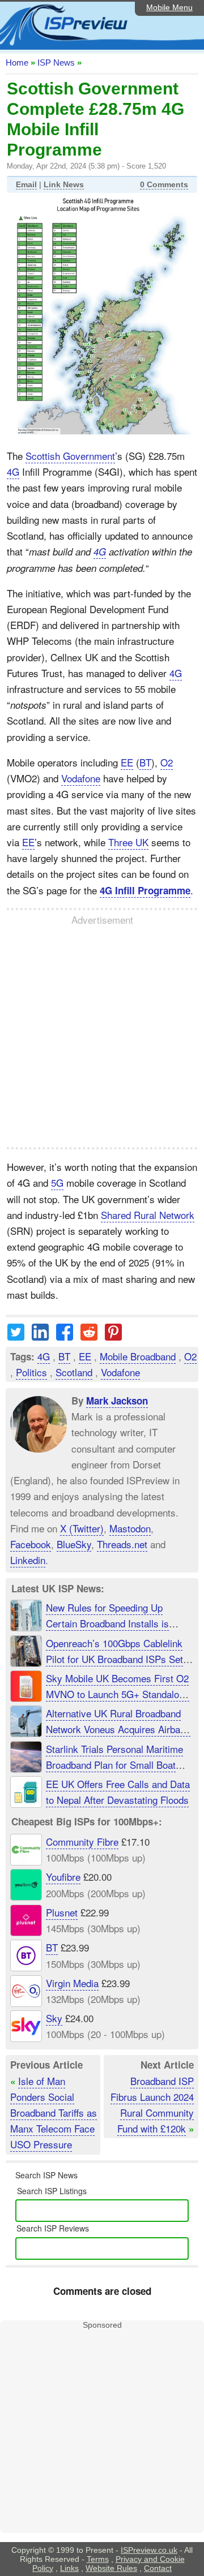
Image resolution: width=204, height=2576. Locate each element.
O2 (167, 762)
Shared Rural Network (148, 1215)
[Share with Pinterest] (113, 1336)
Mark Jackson (117, 1401)
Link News (64, 184)
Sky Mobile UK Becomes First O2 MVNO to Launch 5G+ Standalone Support (118, 1694)
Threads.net (122, 1543)
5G (57, 1183)
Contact (158, 2568)
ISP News (56, 63)
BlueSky (74, 1543)
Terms (98, 2559)
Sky (54, 2018)
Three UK (128, 842)
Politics (31, 1372)
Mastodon (130, 1528)
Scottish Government (70, 456)
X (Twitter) (82, 1528)
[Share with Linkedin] (40, 1336)
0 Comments (164, 184)
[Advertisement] (102, 1037)
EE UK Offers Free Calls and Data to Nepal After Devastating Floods (118, 1792)
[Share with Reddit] (89, 1336)
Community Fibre (82, 1841)
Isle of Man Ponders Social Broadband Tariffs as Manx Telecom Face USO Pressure (54, 2113)
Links (69, 2568)
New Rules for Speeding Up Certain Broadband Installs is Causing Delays (107, 1623)
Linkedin (28, 1560)
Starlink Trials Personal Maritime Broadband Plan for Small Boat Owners (114, 1765)
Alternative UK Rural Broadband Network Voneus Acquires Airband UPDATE (118, 1729)
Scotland (74, 1372)
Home (17, 63)
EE (127, 762)
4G (13, 471)
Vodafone (81, 778)
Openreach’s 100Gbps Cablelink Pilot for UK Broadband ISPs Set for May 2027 (114, 1659)
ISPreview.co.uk (149, 2550)
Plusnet (62, 1912)
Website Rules (111, 2568)
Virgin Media (72, 1983)
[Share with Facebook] (65, 1336)
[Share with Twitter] (16, 1336)
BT (145, 762)
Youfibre (63, 1877)
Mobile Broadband (138, 1356)
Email (26, 184)
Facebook (31, 1543)
